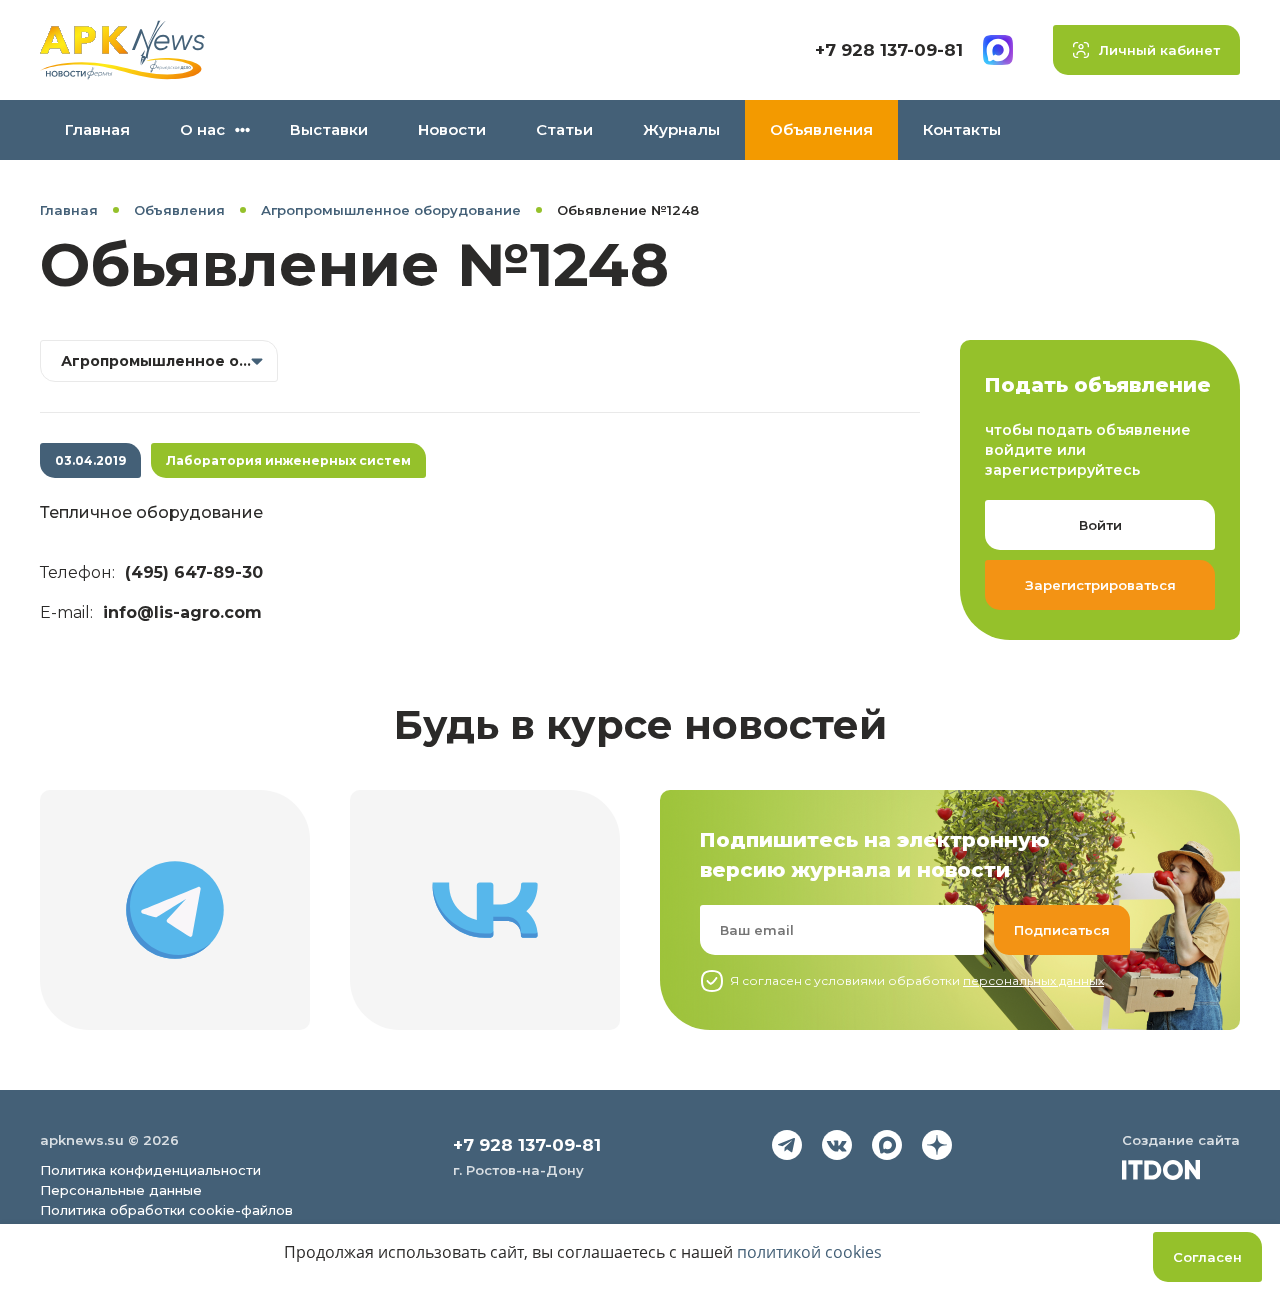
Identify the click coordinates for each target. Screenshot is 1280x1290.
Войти (1100, 525)
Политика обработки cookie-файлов (166, 1210)
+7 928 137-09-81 (889, 50)
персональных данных (1033, 980)
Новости (452, 129)
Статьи (564, 129)
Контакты (962, 129)
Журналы (681, 129)
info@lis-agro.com (182, 612)
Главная (97, 129)
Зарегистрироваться (1100, 585)
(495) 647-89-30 (194, 572)
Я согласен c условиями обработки (917, 980)
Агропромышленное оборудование (391, 210)
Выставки (329, 129)
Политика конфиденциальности (150, 1170)
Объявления (821, 129)
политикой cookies (809, 1252)
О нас (202, 129)
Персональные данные (121, 1190)
